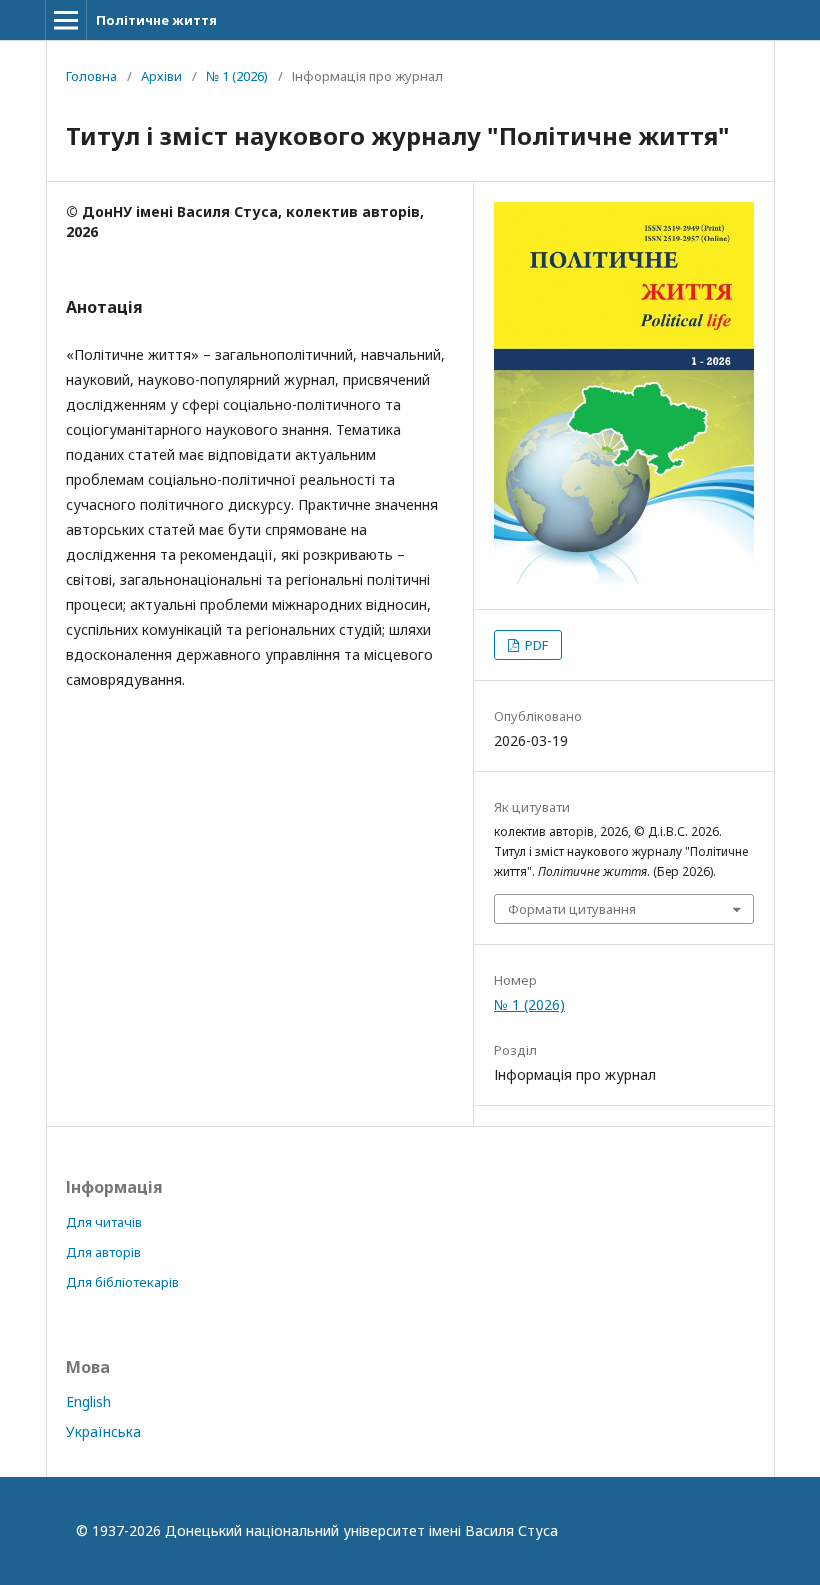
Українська (103, 1431)
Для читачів (104, 1222)
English (88, 1401)
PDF (535, 645)
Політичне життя (156, 20)
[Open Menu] (66, 20)
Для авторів (103, 1252)
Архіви (161, 76)
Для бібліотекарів (122, 1282)
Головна (91, 76)
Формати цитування (572, 909)
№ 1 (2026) (237, 76)
